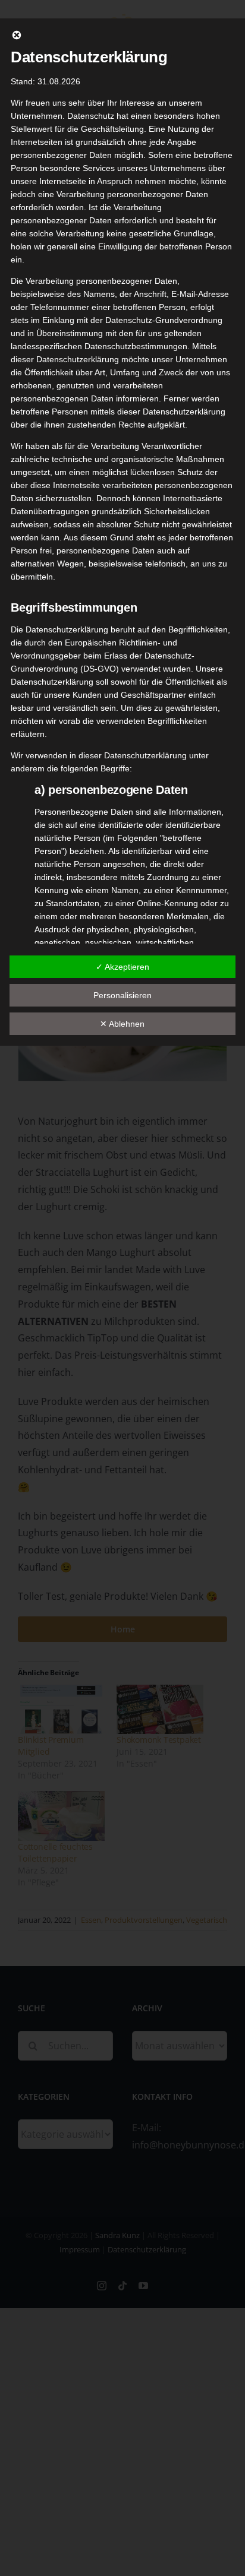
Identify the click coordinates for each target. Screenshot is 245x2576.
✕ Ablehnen (122, 1024)
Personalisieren (122, 995)
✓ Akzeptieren (122, 967)
